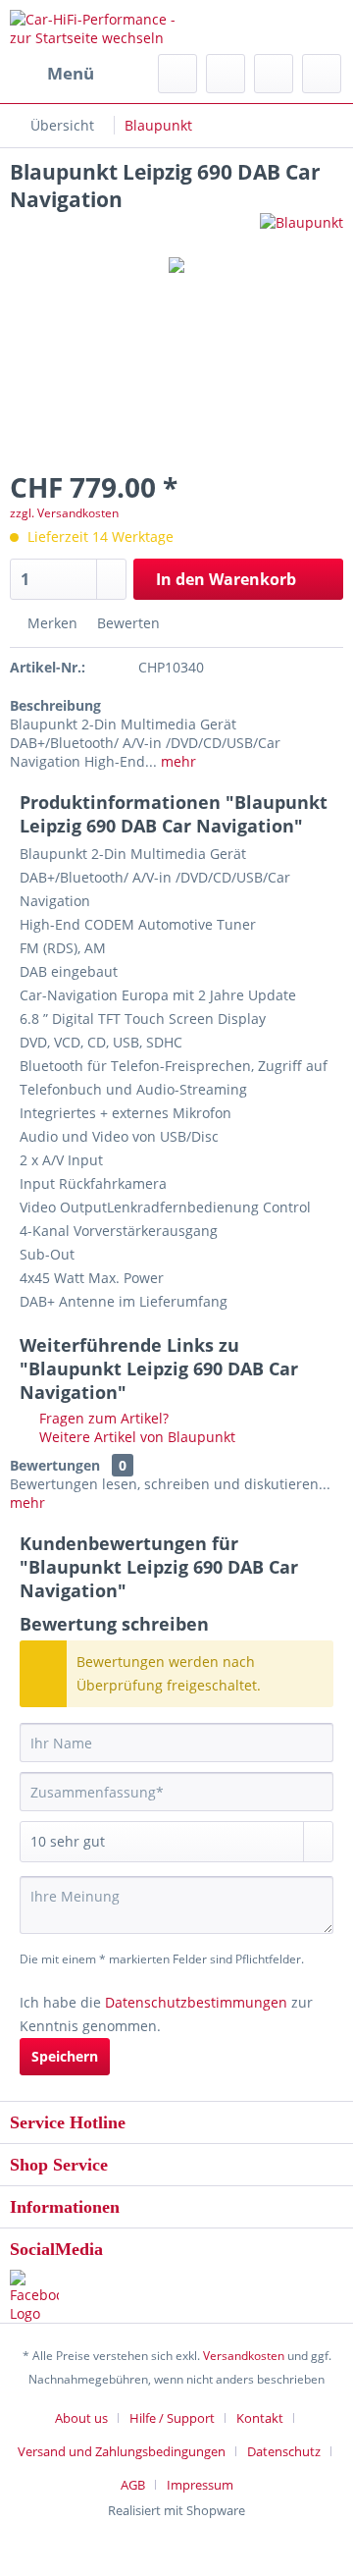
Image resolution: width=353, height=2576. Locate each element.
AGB (133, 2485)
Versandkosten (244, 2356)
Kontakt (260, 2418)
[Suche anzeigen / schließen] (177, 74)
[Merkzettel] (226, 74)
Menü (71, 73)
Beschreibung (55, 705)
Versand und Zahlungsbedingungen (122, 2451)
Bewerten (126, 623)
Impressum (200, 2485)
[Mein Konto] (274, 74)
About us (81, 2418)
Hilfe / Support (172, 2418)
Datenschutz (284, 2451)
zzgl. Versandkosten (64, 513)
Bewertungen (55, 1465)
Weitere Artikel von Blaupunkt (135, 1437)
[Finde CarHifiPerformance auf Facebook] (176, 2296)
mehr (176, 761)
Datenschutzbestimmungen (196, 2002)
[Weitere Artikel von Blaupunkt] (302, 230)
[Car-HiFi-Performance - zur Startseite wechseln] (93, 27)
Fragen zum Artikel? (102, 1418)
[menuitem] (52, 74)
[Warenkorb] (322, 74)
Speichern (65, 2056)
